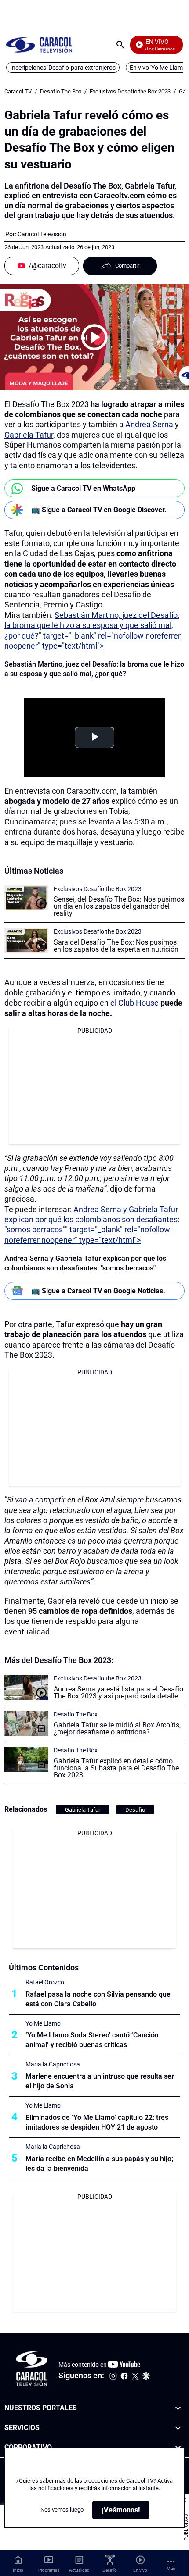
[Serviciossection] (178, 2428)
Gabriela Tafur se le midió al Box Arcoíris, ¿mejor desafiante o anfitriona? (117, 1729)
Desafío (135, 1810)
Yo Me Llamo (43, 2023)
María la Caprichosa (53, 2064)
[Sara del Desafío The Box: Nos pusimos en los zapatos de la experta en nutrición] (26, 940)
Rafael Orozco (45, 1982)
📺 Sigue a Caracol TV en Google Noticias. (98, 1291)
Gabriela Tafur (29, 435)
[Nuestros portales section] (178, 2408)
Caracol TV (18, 91)
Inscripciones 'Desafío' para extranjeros (63, 68)
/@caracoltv (47, 266)
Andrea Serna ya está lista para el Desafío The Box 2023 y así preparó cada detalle (118, 1693)
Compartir (127, 266)
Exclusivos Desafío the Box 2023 (130, 91)
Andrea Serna (149, 424)
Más (171, 2568)
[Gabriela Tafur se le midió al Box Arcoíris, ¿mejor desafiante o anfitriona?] (26, 1723)
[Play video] (94, 337)
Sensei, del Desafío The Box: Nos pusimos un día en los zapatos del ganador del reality (119, 906)
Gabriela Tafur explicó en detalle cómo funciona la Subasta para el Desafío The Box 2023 (116, 1768)
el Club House (135, 1003)
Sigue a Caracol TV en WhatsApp (83, 488)
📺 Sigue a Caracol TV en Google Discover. (99, 510)
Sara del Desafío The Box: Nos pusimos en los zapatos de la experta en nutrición (116, 946)
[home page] (39, 45)
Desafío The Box (61, 91)
